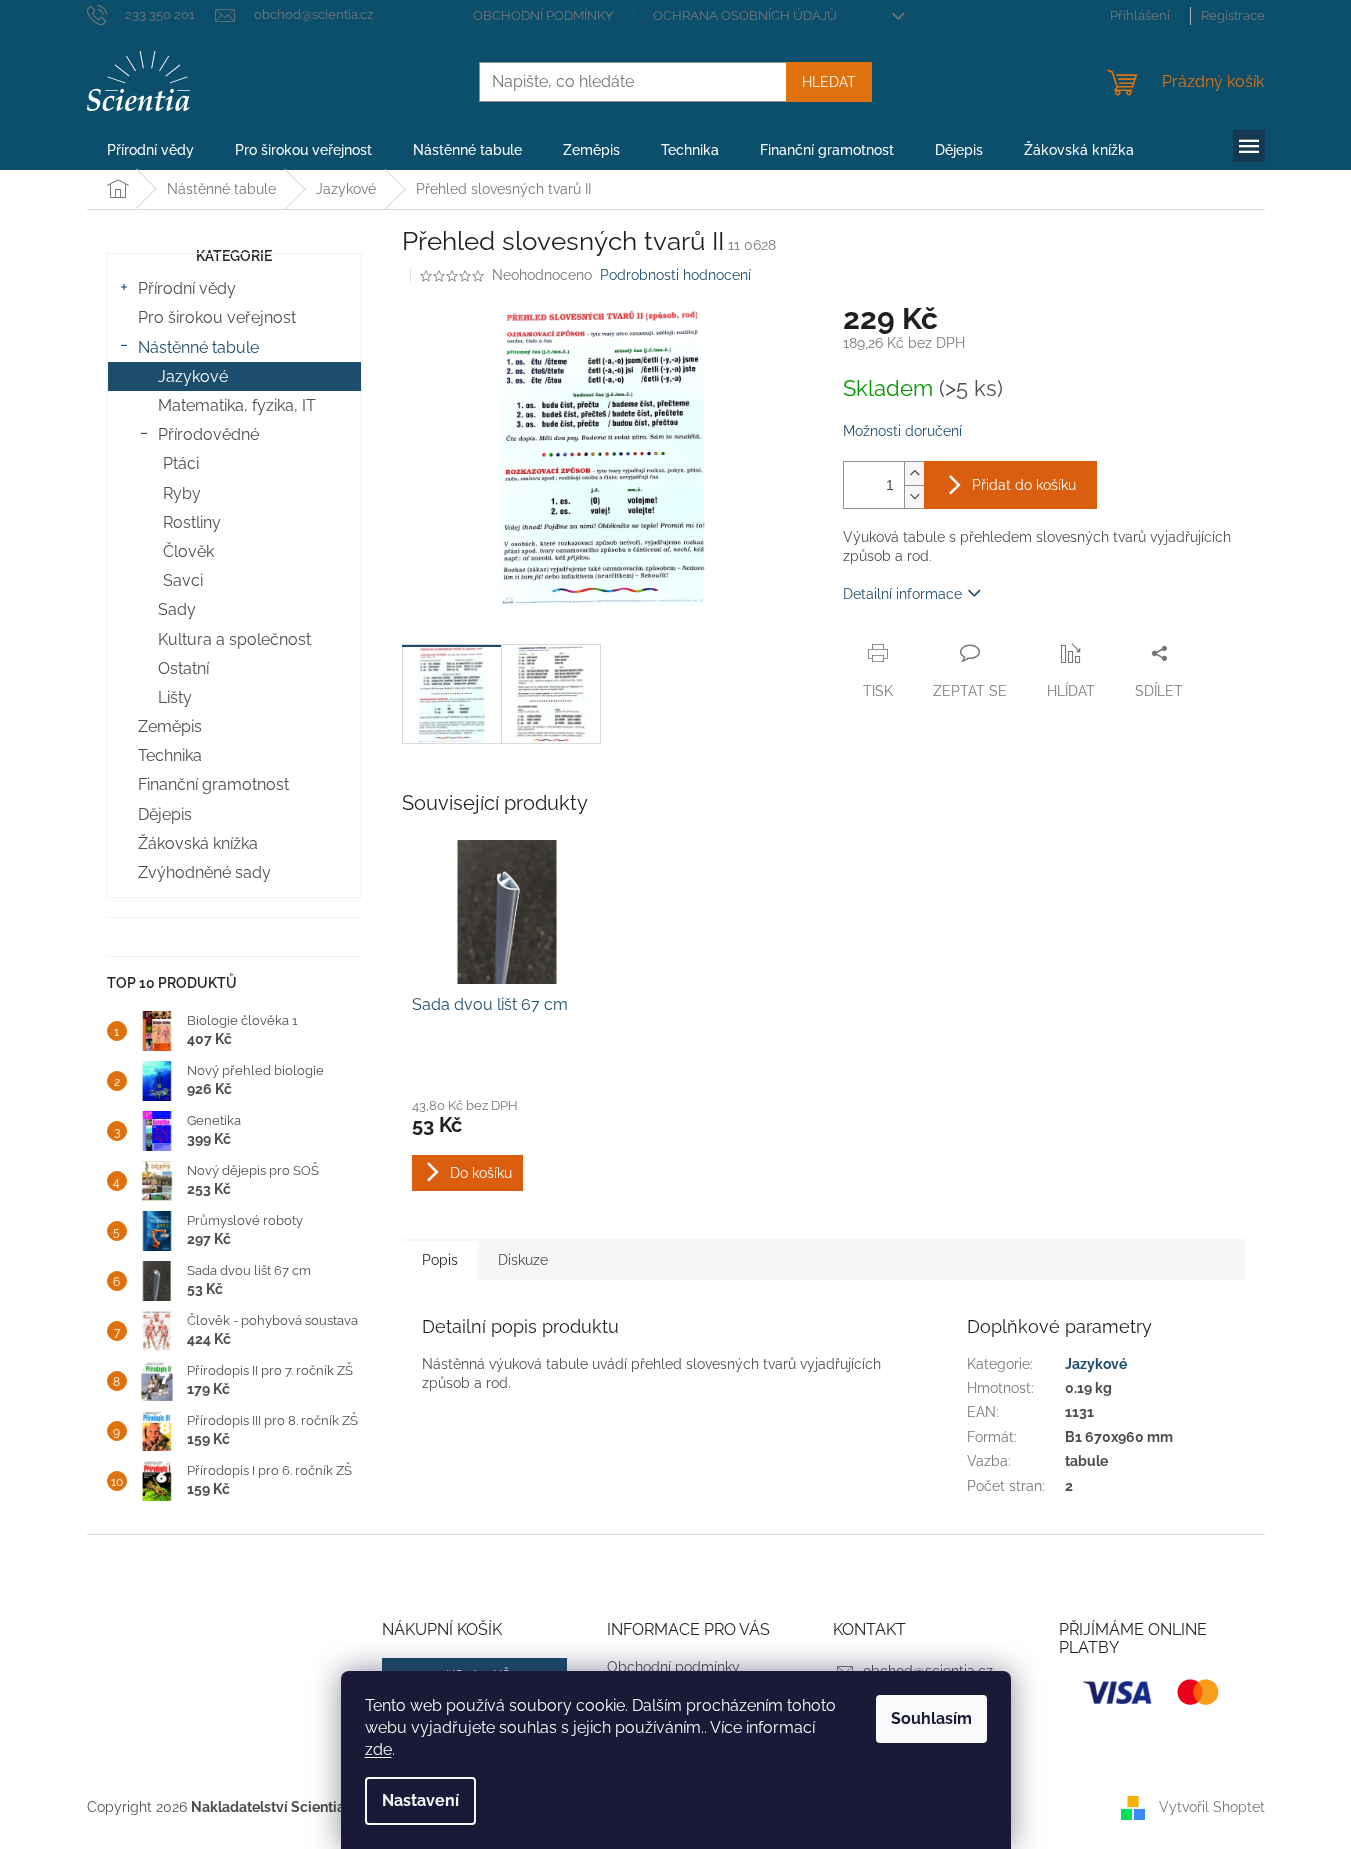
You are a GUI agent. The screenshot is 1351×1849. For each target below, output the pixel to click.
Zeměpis (170, 726)
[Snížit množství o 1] (914, 496)
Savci (183, 580)
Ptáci (181, 463)
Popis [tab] (440, 1260)
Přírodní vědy (187, 288)
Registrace (1233, 15)
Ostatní (183, 668)
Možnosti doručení (902, 431)
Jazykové (193, 376)
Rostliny (192, 522)
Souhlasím (931, 1718)
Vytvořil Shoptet (1212, 1807)
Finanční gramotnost (213, 784)
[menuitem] (150, 150)
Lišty (175, 697)
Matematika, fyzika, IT (237, 405)
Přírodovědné (208, 434)
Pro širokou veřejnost (217, 317)
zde (378, 1749)
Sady (177, 609)
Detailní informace (902, 594)
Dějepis (165, 814)
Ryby (182, 493)
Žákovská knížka (198, 843)
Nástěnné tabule (198, 347)
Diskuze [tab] (523, 1260)
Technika (170, 755)
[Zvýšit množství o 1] (914, 473)
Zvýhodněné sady (204, 872)
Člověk (188, 551)
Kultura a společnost (234, 639)
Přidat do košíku (1024, 485)
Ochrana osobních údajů (745, 15)
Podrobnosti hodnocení (675, 275)
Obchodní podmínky (543, 15)
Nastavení (420, 1800)
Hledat (829, 82)
